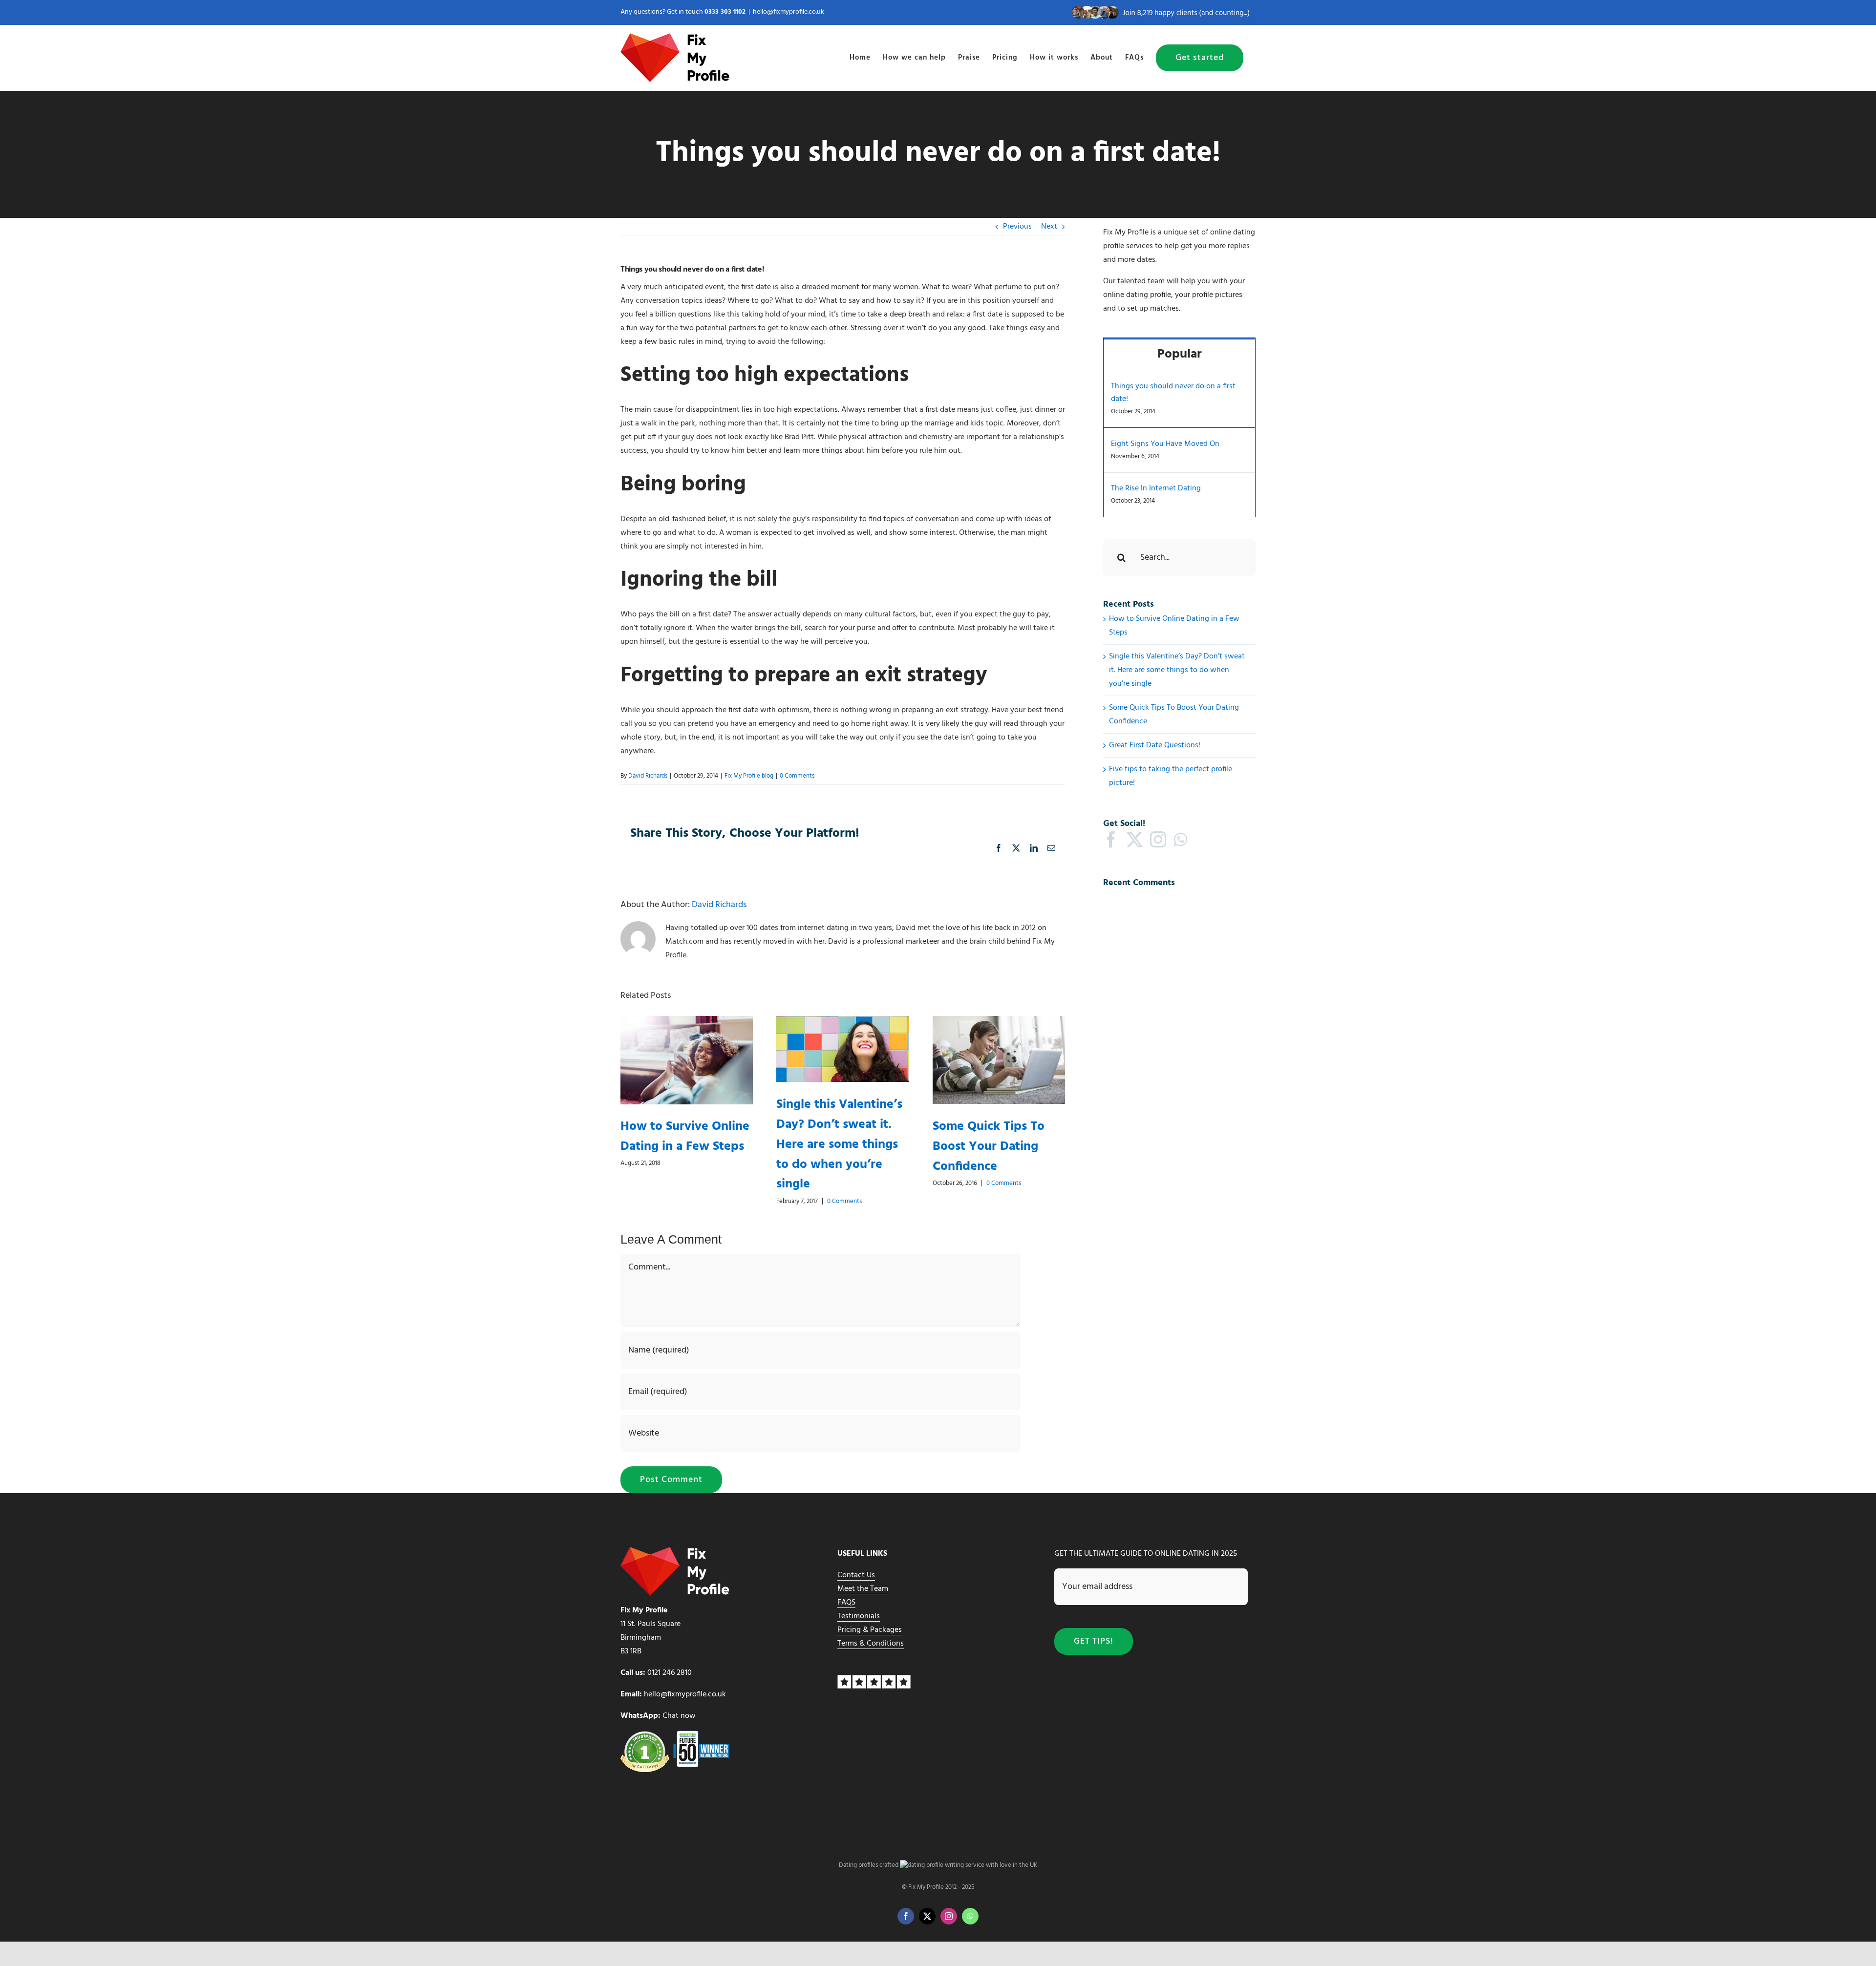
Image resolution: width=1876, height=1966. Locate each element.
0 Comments (797, 776)
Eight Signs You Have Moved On (1165, 444)
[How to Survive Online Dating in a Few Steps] (687, 1022)
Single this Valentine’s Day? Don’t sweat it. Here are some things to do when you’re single (839, 1145)
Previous (1017, 227)
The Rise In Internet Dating (1156, 488)
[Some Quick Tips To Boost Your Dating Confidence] (999, 1022)
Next (1049, 227)
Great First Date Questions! (1155, 745)
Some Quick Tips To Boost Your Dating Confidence (989, 1147)
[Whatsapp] (1180, 839)
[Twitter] (1135, 839)
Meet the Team (863, 1589)
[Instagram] (1158, 839)
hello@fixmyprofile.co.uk (789, 12)
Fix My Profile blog (749, 776)
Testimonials (859, 1616)
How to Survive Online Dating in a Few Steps (685, 1137)
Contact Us (856, 1575)
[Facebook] (1111, 839)
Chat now (679, 1716)
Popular (1180, 354)
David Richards (648, 776)
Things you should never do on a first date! (1173, 393)
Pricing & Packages (870, 1630)
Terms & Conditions (871, 1644)
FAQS (846, 1603)
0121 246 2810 (670, 1673)
